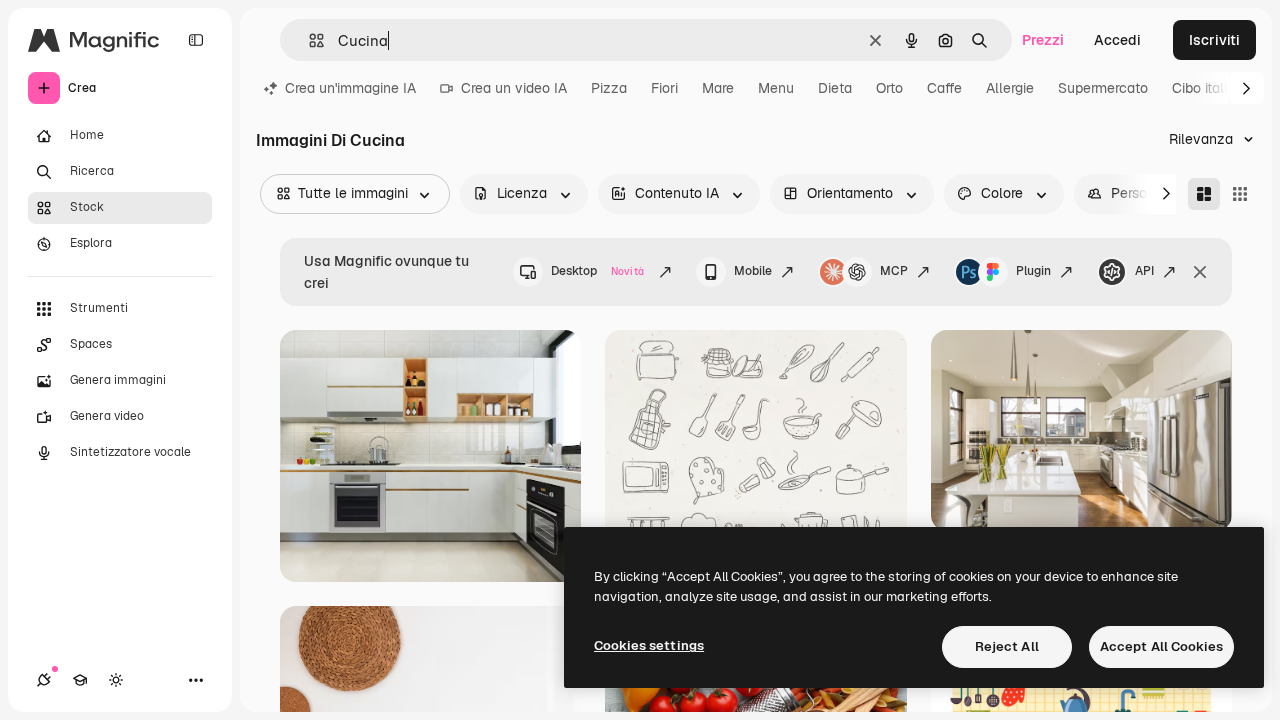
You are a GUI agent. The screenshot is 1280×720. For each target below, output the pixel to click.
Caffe (944, 88)
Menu (776, 88)
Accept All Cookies (1161, 646)
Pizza (609, 88)
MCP (894, 271)
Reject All (1007, 646)
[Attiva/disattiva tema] (116, 680)
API (1144, 271)
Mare (718, 88)
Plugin (1033, 271)
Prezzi (1043, 40)
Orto (889, 88)
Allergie (1010, 88)
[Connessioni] (44, 680)
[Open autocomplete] (308, 40)
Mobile (753, 271)
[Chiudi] (1200, 272)
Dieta (835, 88)
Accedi (1117, 40)
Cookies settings (649, 645)
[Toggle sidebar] (196, 40)
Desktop (597, 271)
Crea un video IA (514, 88)
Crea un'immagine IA (350, 88)
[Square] (1240, 194)
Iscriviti (1214, 40)
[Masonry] (1204, 194)
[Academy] (80, 680)
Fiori (664, 88)
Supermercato (1103, 88)
